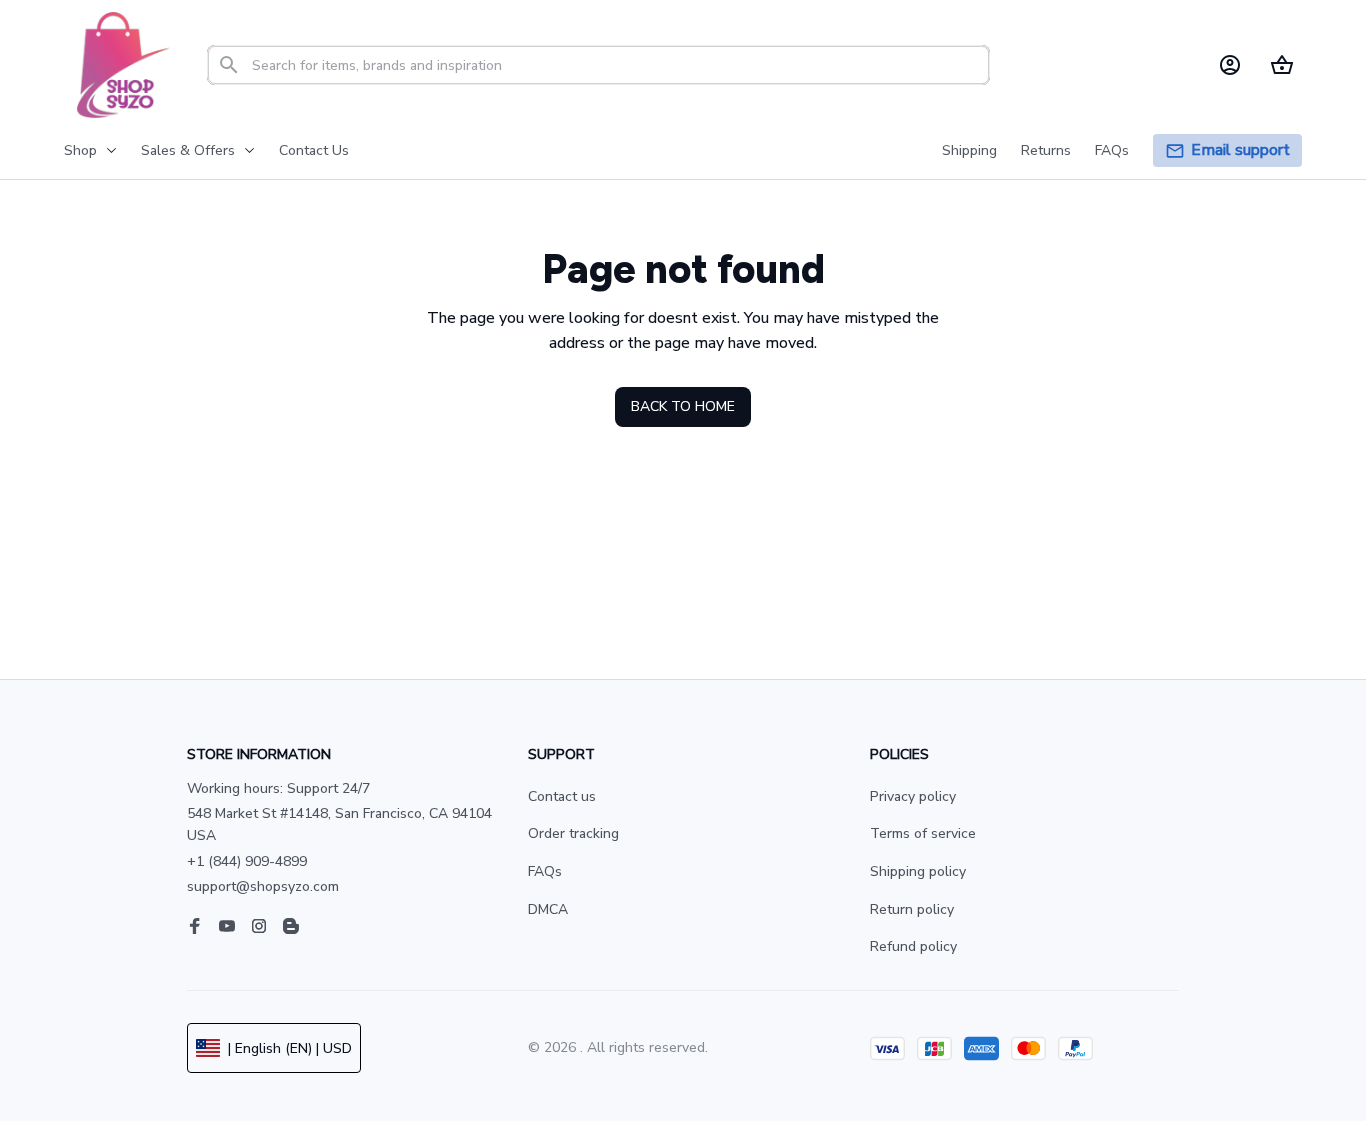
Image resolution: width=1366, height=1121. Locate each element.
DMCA (548, 909)
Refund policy (913, 946)
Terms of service (923, 833)
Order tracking (573, 833)
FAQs (545, 871)
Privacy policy (913, 796)
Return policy (912, 909)
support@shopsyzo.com (263, 886)
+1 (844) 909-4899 (247, 861)
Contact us (562, 796)
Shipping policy (918, 871)
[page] (1240, 150)
